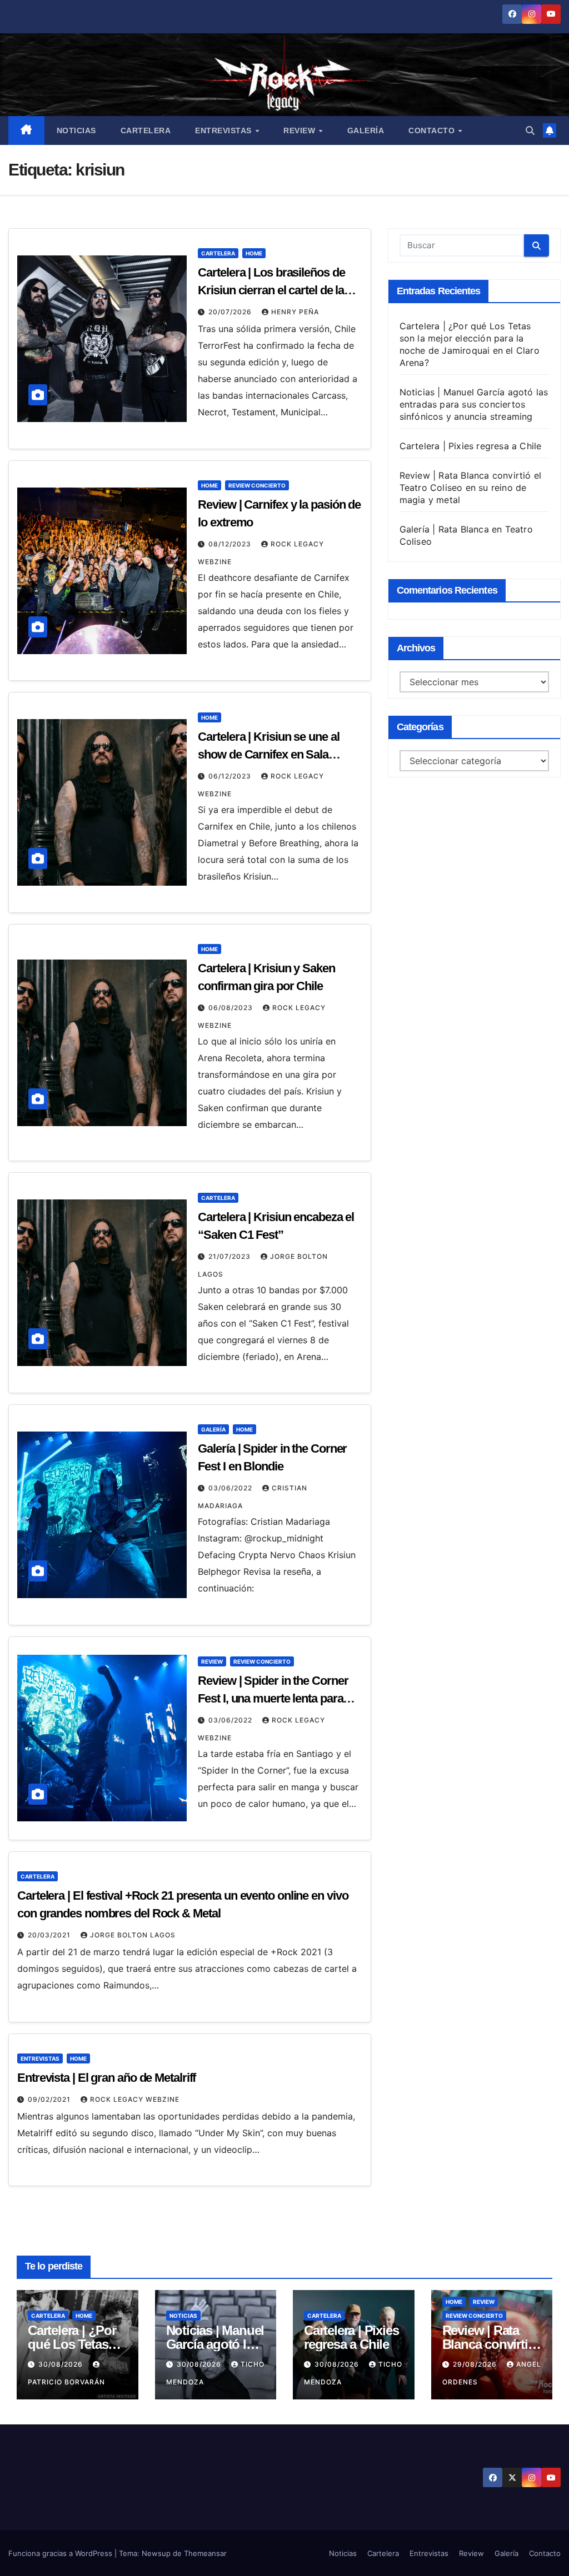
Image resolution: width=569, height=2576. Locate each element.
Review (301, 130)
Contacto (433, 130)
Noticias (76, 130)
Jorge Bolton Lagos (133, 1935)
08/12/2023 (231, 544)
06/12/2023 (231, 776)
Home (254, 253)
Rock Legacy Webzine (135, 2099)
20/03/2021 (50, 1935)
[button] (530, 130)
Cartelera (146, 130)
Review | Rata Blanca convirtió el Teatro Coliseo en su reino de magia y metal (471, 488)
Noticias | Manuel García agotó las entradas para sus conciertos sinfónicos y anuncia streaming (474, 404)
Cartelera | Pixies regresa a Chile (471, 446)
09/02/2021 (50, 2099)
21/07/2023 (231, 1256)
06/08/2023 (232, 1008)
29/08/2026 (476, 2364)
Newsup (156, 2553)
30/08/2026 (62, 2364)
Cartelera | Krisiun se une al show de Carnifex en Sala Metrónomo (268, 754)
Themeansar (205, 2553)
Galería (366, 130)
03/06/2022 (231, 1488)
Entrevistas (224, 130)
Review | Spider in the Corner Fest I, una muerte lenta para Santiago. (273, 1698)
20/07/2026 (231, 312)
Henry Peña (295, 312)
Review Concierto (257, 485)
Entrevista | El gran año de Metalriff (106, 2078)
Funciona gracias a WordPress (61, 2553)
